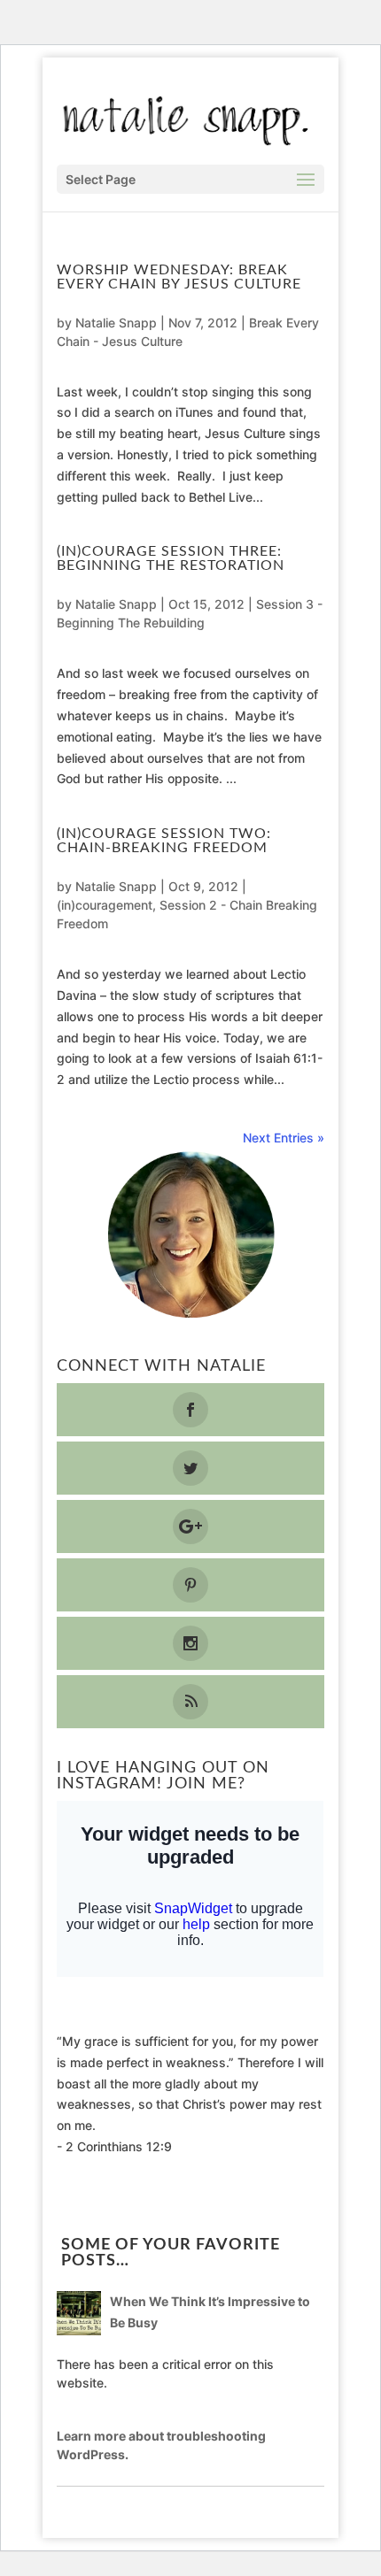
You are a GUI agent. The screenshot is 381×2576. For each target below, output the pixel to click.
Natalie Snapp (116, 323)
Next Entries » (284, 1138)
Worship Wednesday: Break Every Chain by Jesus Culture (179, 277)
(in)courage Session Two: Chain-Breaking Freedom (164, 841)
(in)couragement (105, 905)
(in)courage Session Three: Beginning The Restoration (171, 558)
